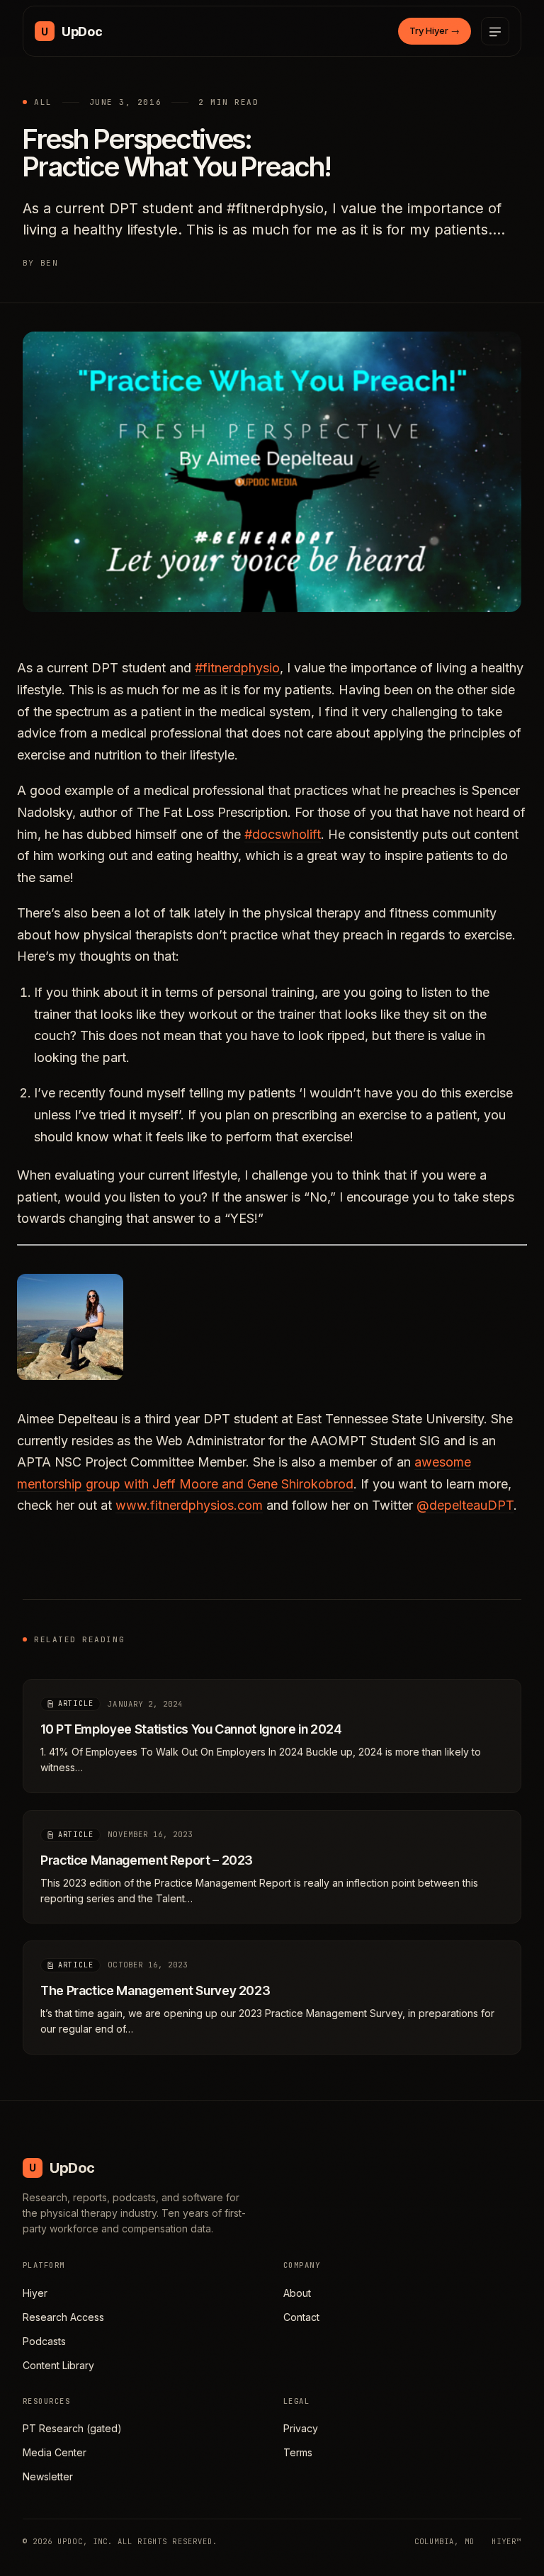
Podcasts (44, 2341)
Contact (301, 2317)
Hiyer (35, 2293)
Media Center (55, 2452)
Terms (298, 2452)
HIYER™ (506, 2541)
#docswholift (283, 834)
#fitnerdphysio (237, 668)
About (297, 2293)
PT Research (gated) (72, 2428)
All (43, 102)
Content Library (58, 2365)
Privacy (301, 2428)
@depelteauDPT (465, 1505)
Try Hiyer (435, 30)
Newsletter (48, 2476)
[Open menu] (495, 31)
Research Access (63, 2317)
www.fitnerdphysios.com (189, 1505)
